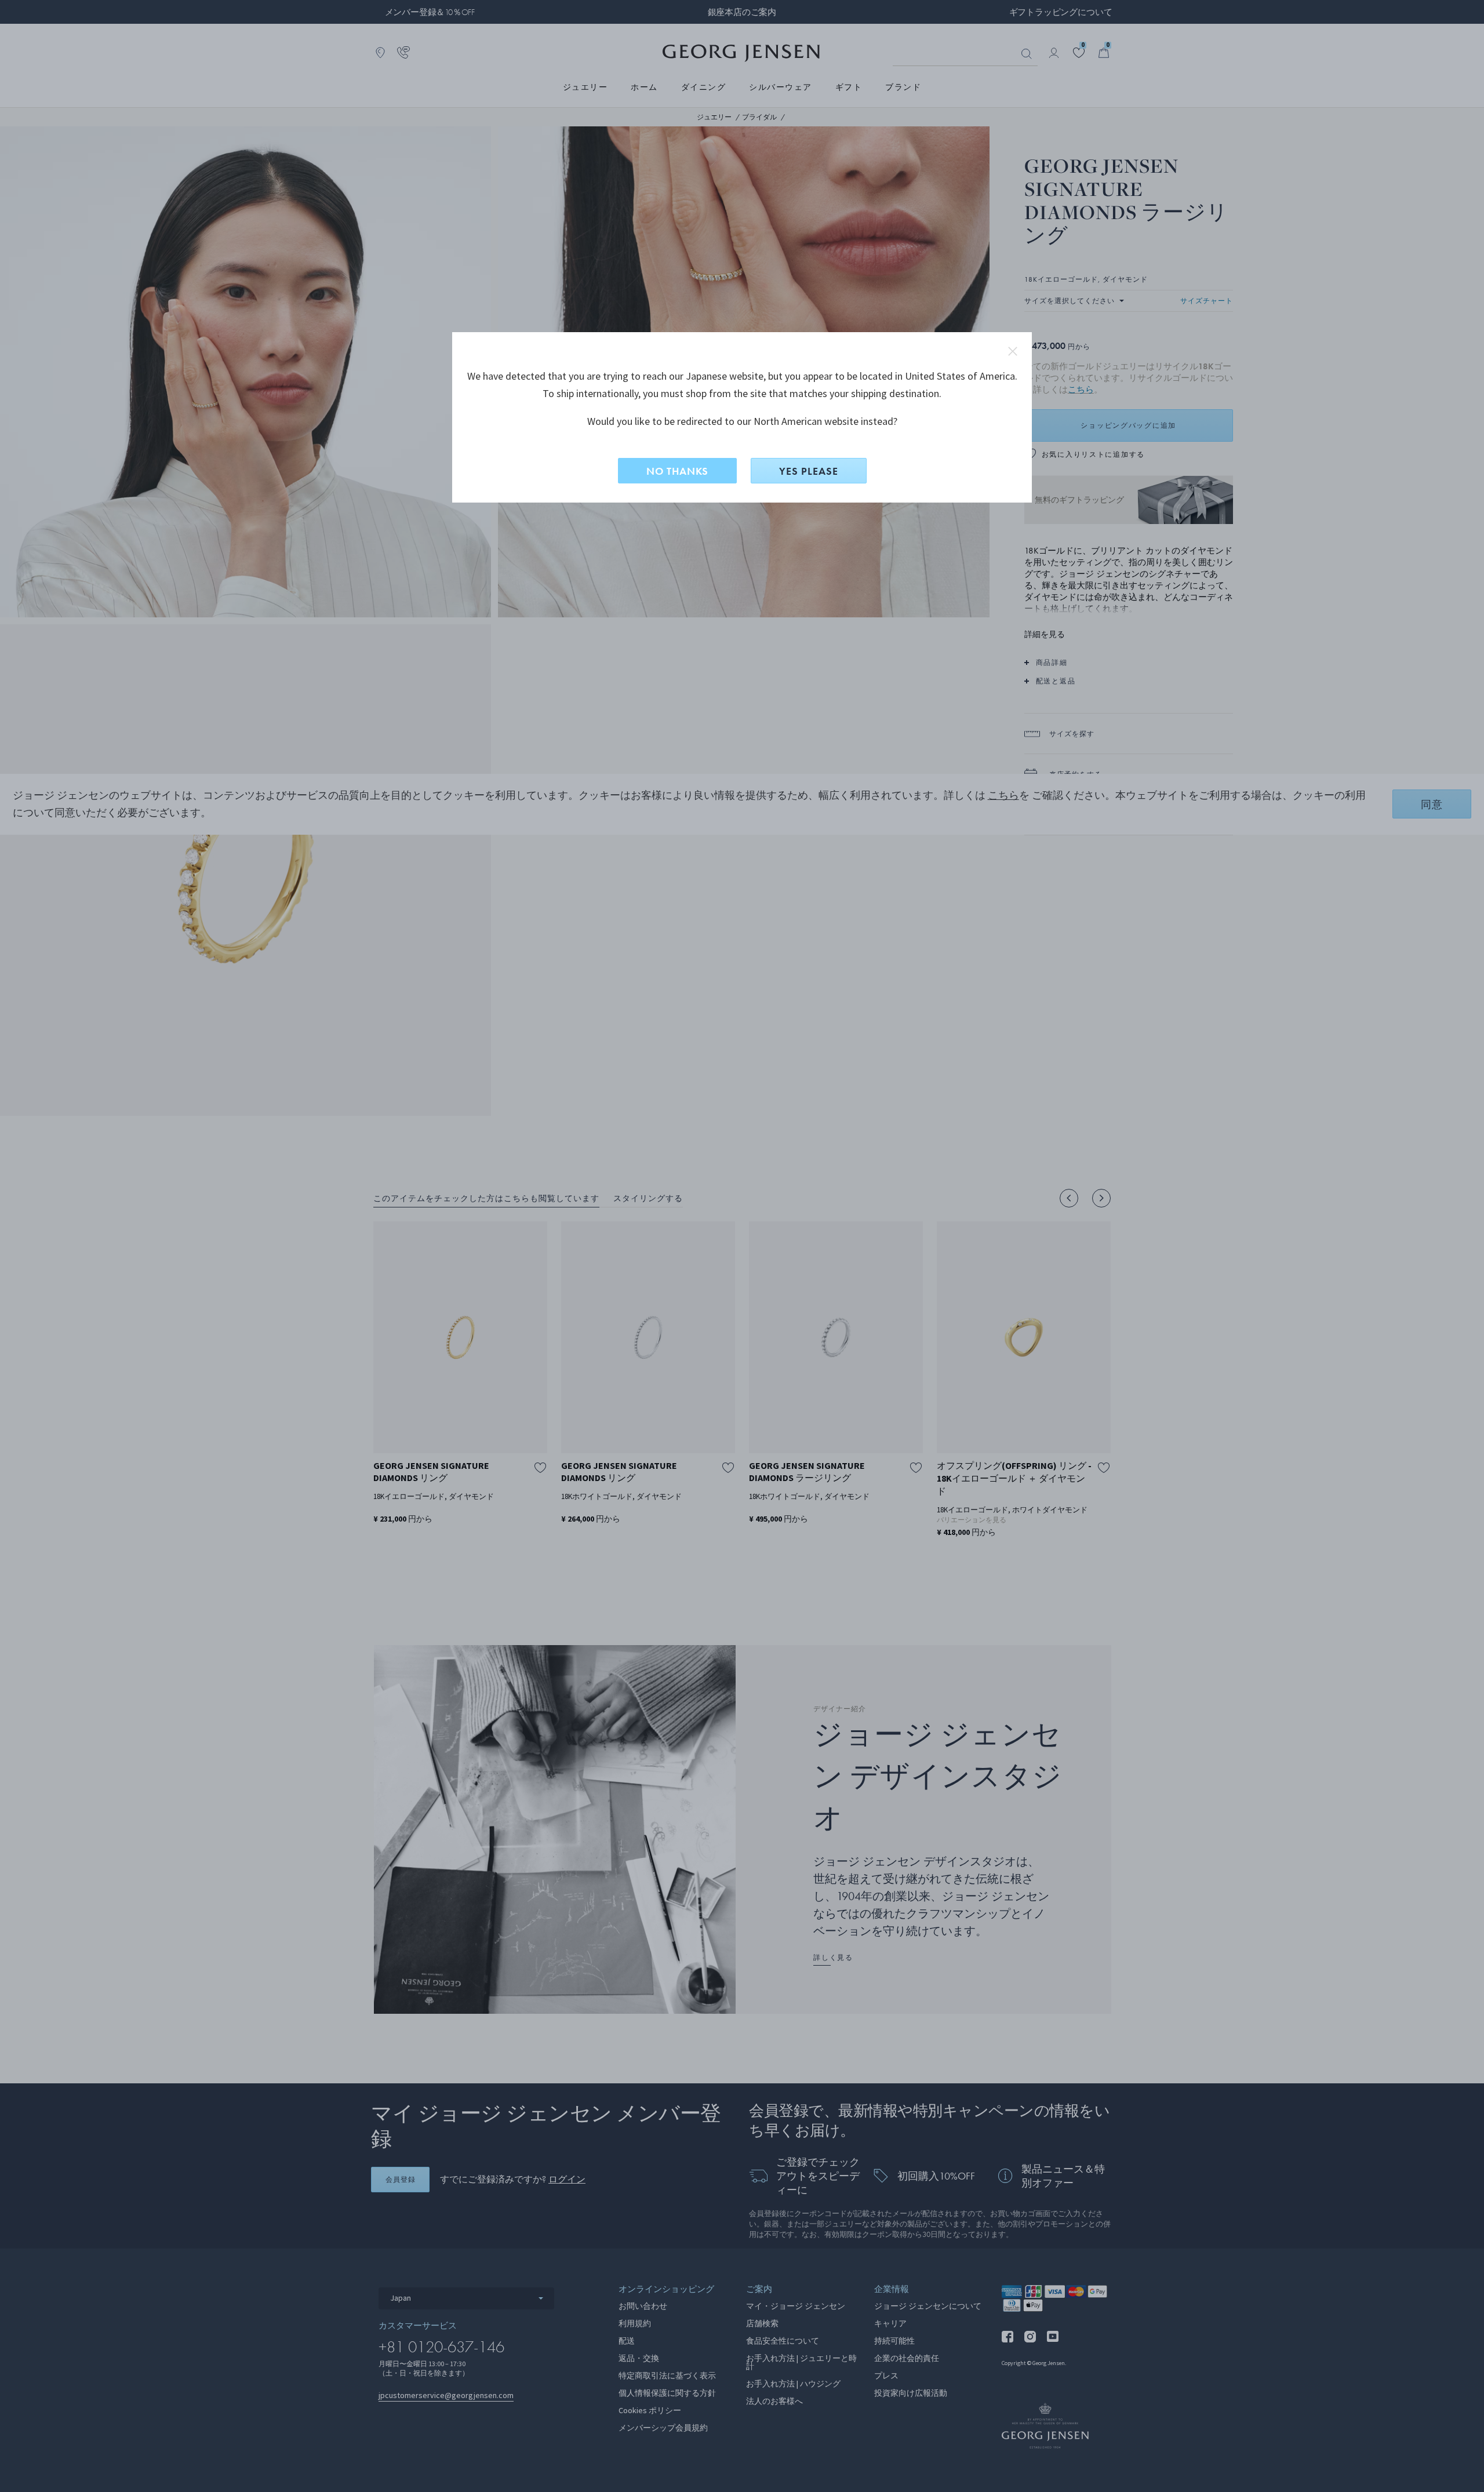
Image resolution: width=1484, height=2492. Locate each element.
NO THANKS (677, 471)
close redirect (1013, 351)
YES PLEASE (809, 471)
